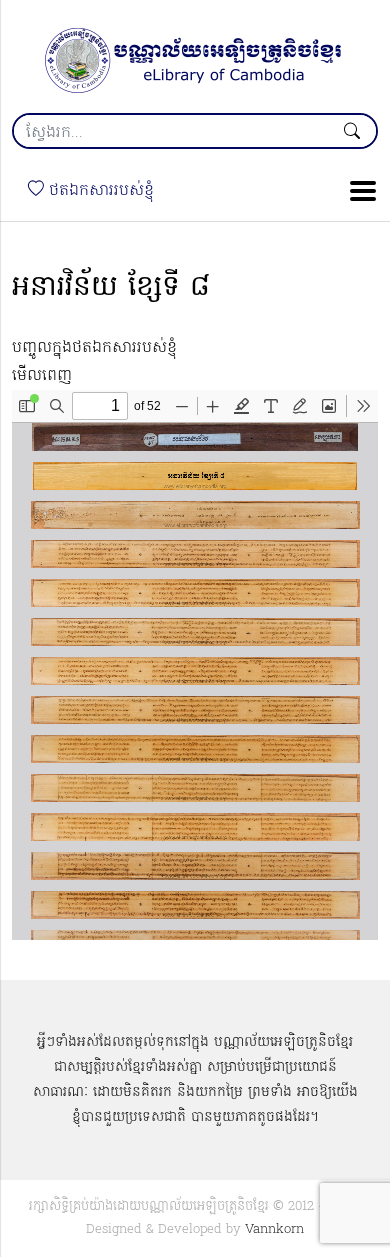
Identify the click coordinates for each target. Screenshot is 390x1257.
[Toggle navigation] (357, 191)
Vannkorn (274, 1229)
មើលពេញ (42, 376)
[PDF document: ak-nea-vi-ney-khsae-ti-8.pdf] (195, 665)
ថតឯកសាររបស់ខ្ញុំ (99, 191)
